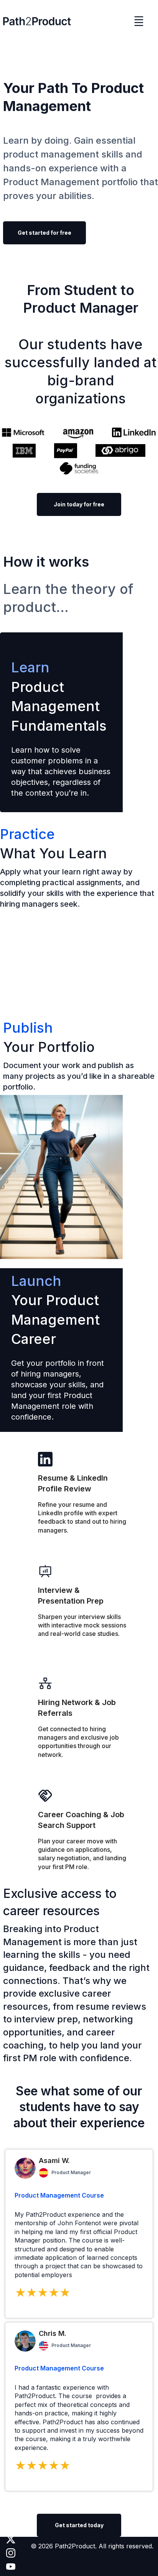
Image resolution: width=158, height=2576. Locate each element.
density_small (139, 21)
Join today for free (79, 504)
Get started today (79, 2525)
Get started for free (44, 233)
